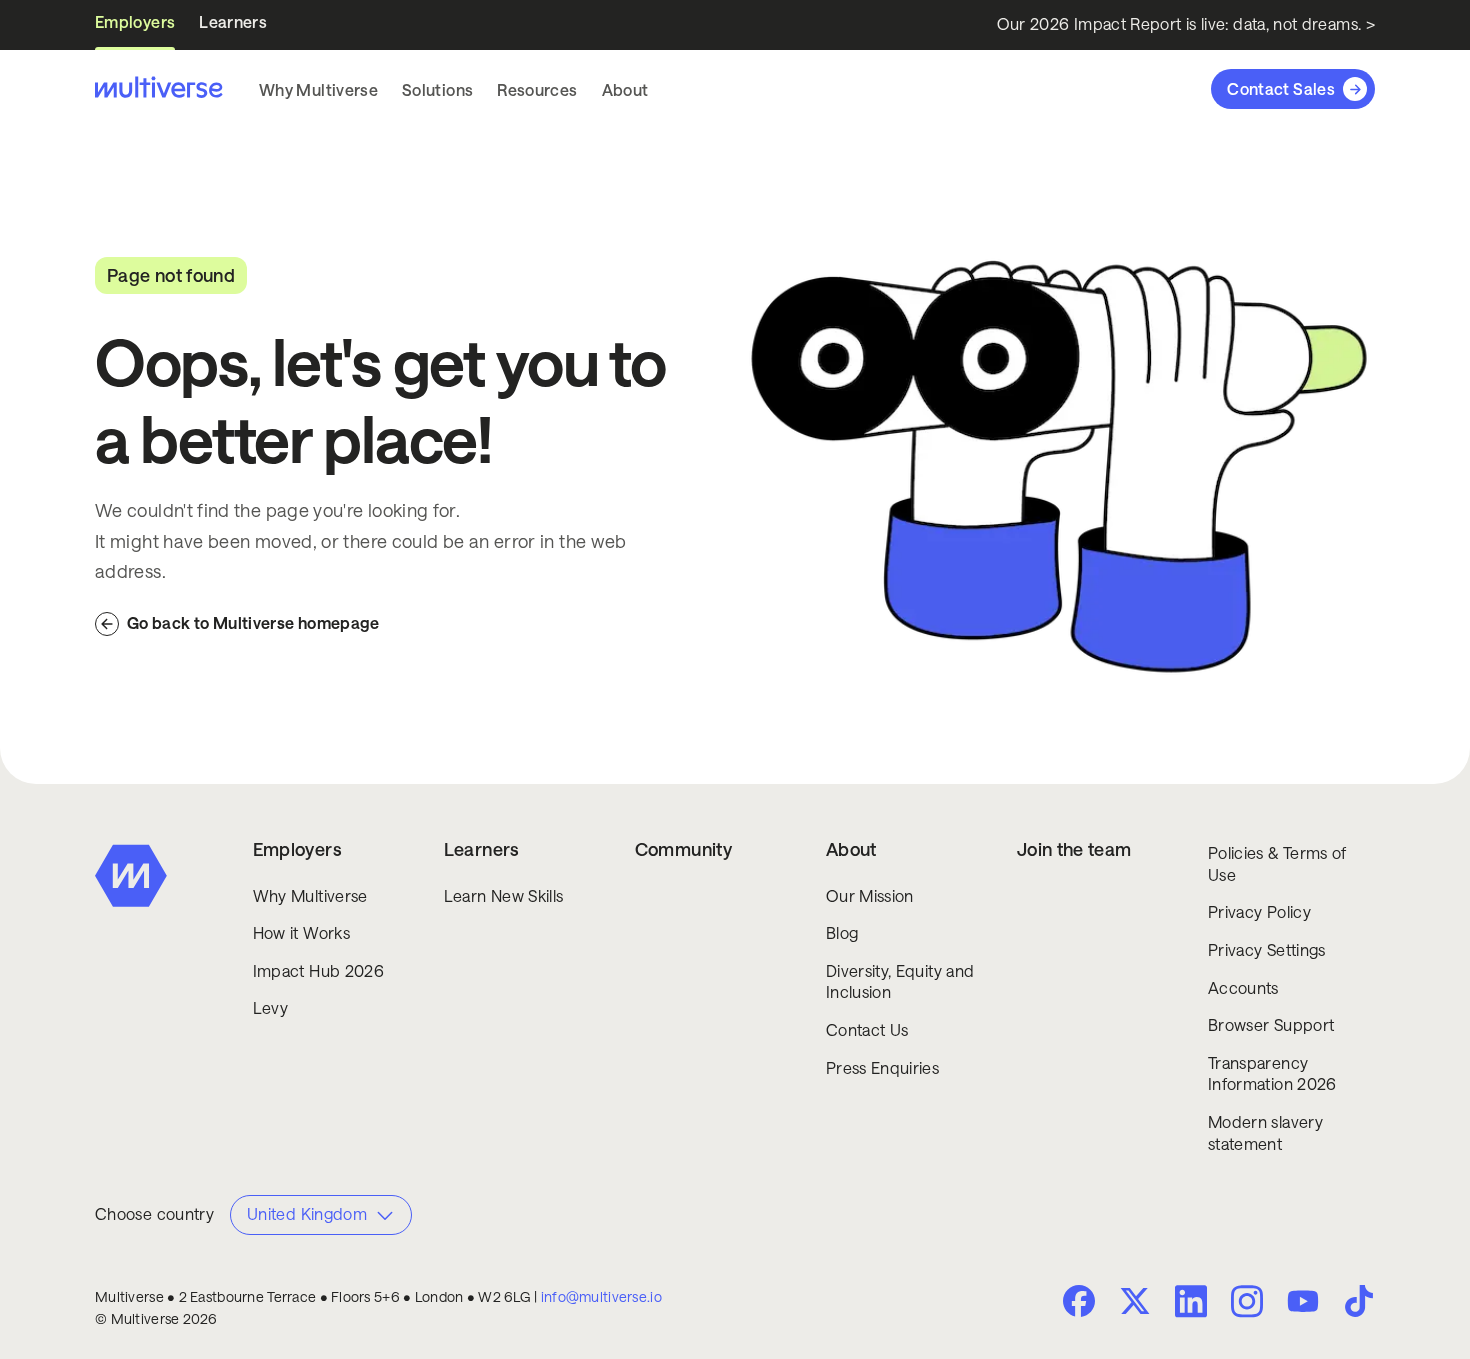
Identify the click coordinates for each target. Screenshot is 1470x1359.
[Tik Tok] (1359, 1301)
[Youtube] (1303, 1303)
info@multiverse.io (601, 1297)
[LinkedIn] (1191, 1299)
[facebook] (1079, 1301)
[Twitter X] (1135, 1301)
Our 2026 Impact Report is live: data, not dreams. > (1186, 24)
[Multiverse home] (159, 89)
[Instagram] (1247, 1299)
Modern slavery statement (1265, 1133)
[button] (318, 90)
